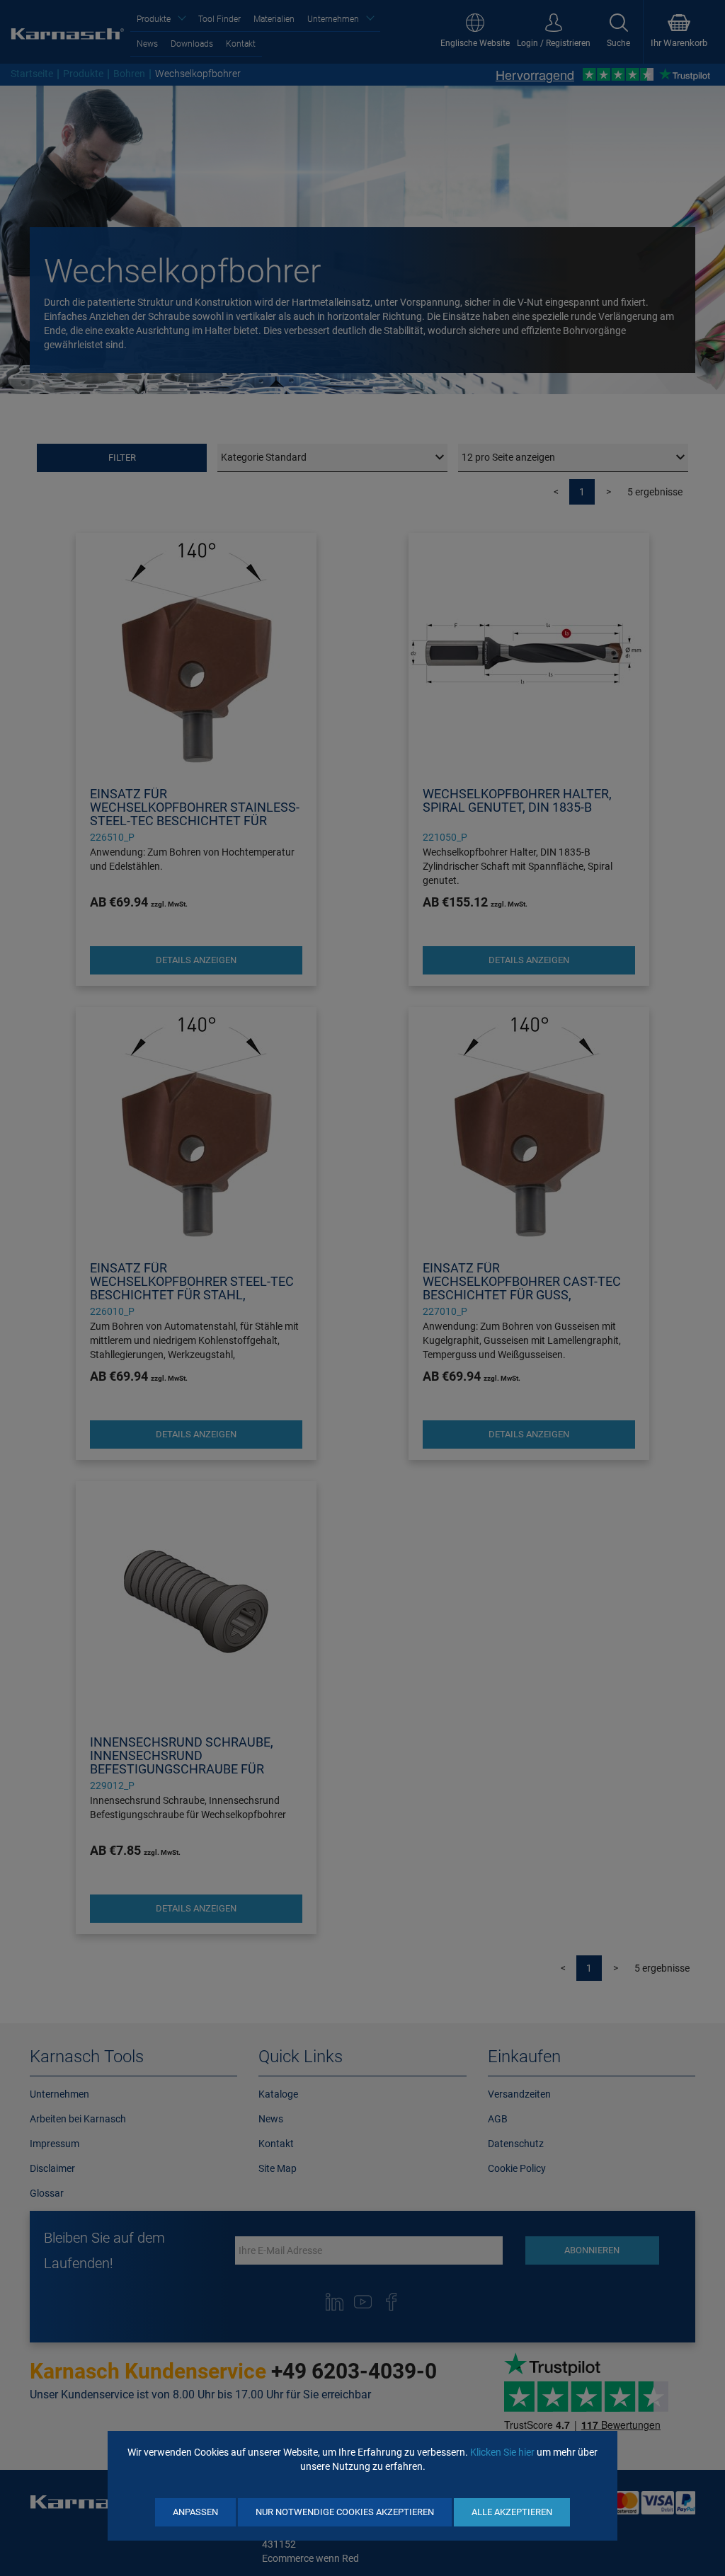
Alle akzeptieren (512, 2512)
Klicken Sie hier (502, 2452)
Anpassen (195, 2512)
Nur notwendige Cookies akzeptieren (345, 2512)
